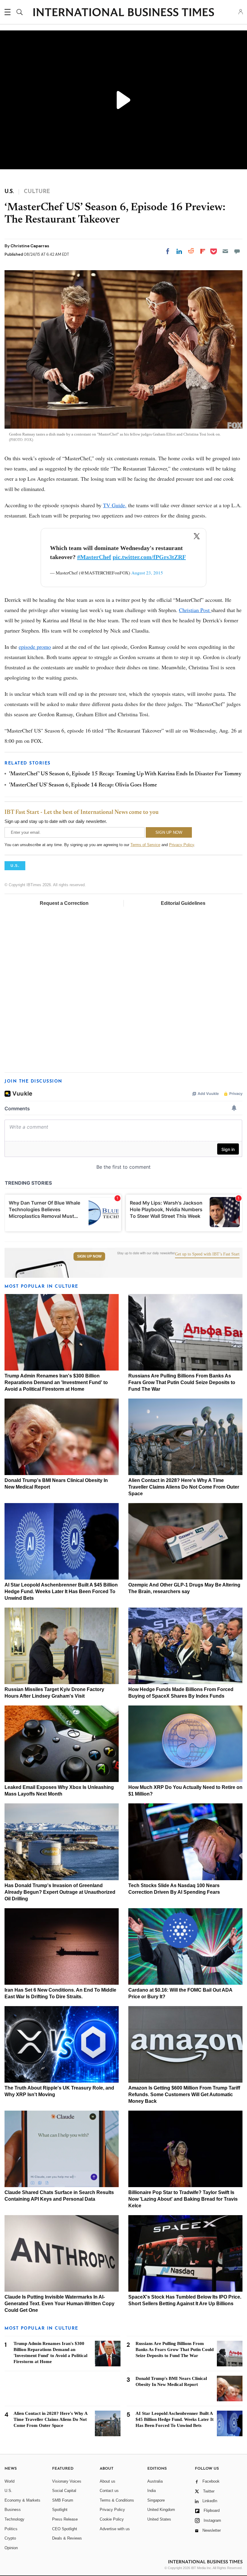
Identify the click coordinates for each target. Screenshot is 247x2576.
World (9, 2481)
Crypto (10, 2538)
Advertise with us (115, 2529)
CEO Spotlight (65, 2529)
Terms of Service (145, 845)
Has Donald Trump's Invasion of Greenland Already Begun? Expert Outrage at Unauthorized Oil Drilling (60, 1892)
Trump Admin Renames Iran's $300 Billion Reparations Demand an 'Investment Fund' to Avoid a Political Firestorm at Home (56, 1382)
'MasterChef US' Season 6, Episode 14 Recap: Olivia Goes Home (83, 785)
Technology (14, 2519)
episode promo (35, 647)
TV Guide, (115, 505)
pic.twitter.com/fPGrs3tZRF (149, 557)
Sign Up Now (89, 1256)
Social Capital (64, 2491)
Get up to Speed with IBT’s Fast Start (207, 1254)
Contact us (109, 2491)
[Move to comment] (237, 251)
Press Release (65, 2519)
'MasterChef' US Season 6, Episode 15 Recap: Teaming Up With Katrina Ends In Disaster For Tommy (125, 774)
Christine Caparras (30, 246)
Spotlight (60, 2510)
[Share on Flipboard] (203, 251)
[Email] (225, 251)
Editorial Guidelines (183, 903)
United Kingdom (161, 2510)
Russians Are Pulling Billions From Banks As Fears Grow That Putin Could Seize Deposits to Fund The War (182, 1382)
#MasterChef (94, 557)
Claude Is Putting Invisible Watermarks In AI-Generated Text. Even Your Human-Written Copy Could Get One (59, 2304)
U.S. (8, 2491)
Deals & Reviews (67, 2538)
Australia (155, 2481)
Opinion (11, 2548)
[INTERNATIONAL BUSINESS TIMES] (123, 13)
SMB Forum (63, 2500)
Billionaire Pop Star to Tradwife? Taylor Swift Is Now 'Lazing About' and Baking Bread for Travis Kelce (183, 2199)
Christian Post (195, 610)
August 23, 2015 (147, 573)
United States (159, 2519)
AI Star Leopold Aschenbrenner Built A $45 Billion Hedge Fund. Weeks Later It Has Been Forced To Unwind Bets (61, 1591)
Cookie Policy (112, 2519)
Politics (11, 2529)
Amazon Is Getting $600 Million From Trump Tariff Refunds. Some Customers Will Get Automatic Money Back (184, 2095)
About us (108, 2481)
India (152, 2491)
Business (13, 2510)
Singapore (156, 2500)
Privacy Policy (181, 845)
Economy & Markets (22, 2500)
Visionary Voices (67, 2481)
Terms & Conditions (117, 2500)
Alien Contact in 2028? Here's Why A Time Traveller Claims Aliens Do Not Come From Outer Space (184, 1487)
